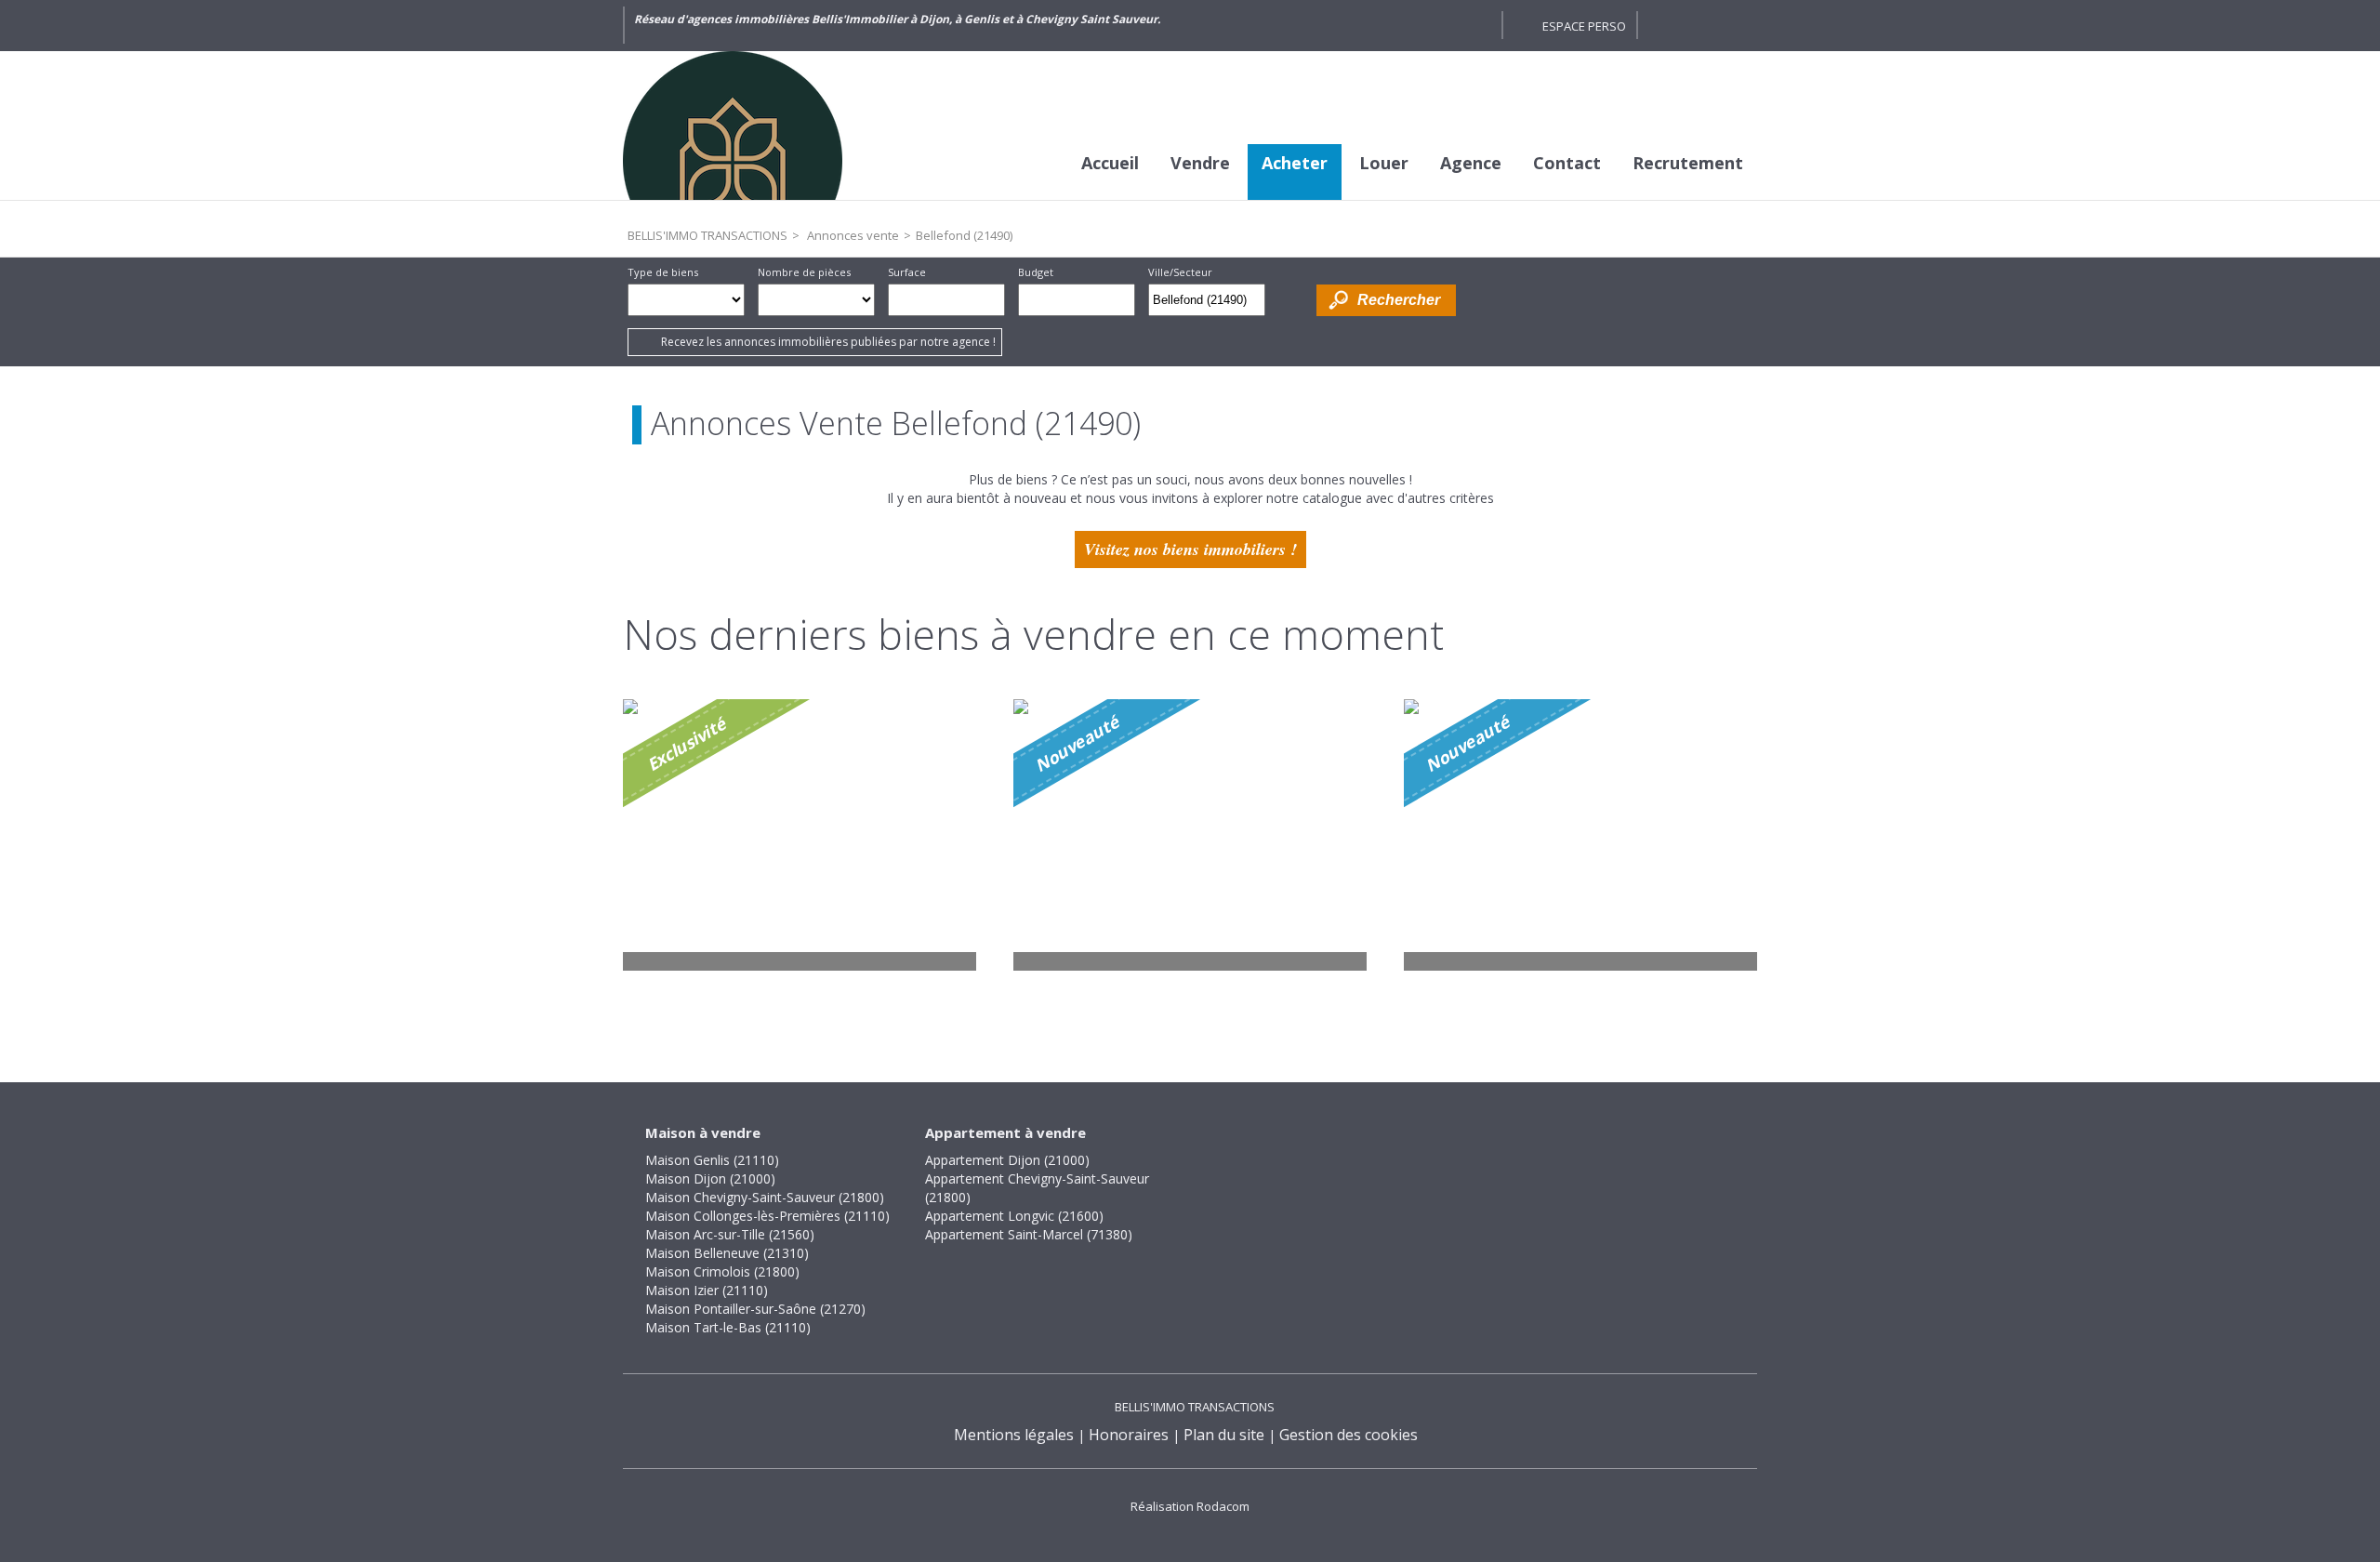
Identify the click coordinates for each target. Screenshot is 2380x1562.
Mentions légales (1014, 1435)
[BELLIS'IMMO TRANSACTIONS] (762, 126)
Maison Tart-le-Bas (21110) (728, 1327)
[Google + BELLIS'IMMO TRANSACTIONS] (1478, 25)
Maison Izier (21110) (707, 1290)
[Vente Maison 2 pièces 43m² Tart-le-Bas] (800, 835)
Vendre (1200, 163)
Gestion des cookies (1349, 1435)
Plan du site (1224, 1435)
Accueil (1110, 163)
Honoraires (1129, 1435)
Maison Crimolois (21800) (722, 1271)
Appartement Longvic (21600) (1014, 1216)
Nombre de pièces (804, 272)
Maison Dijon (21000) (710, 1178)
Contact (1567, 163)
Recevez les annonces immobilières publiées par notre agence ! (828, 342)
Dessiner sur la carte (1291, 300)
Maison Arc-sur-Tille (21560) (730, 1234)
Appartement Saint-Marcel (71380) (1029, 1234)
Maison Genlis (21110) (712, 1160)
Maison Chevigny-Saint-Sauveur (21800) (765, 1197)
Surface (907, 272)
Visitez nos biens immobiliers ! (1190, 549)
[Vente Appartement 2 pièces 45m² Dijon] (1190, 835)
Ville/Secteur (1180, 272)
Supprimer (1253, 305)
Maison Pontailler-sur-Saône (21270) (755, 1309)
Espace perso (1584, 26)
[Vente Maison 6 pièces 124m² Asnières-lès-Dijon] (1580, 835)
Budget (1036, 272)
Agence (1471, 163)
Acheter (1295, 163)
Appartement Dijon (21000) (1007, 1160)
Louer (1384, 163)
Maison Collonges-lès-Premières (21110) (767, 1216)
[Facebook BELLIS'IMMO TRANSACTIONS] (1445, 25)
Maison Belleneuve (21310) (727, 1253)
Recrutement (1688, 163)
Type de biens (663, 272)
